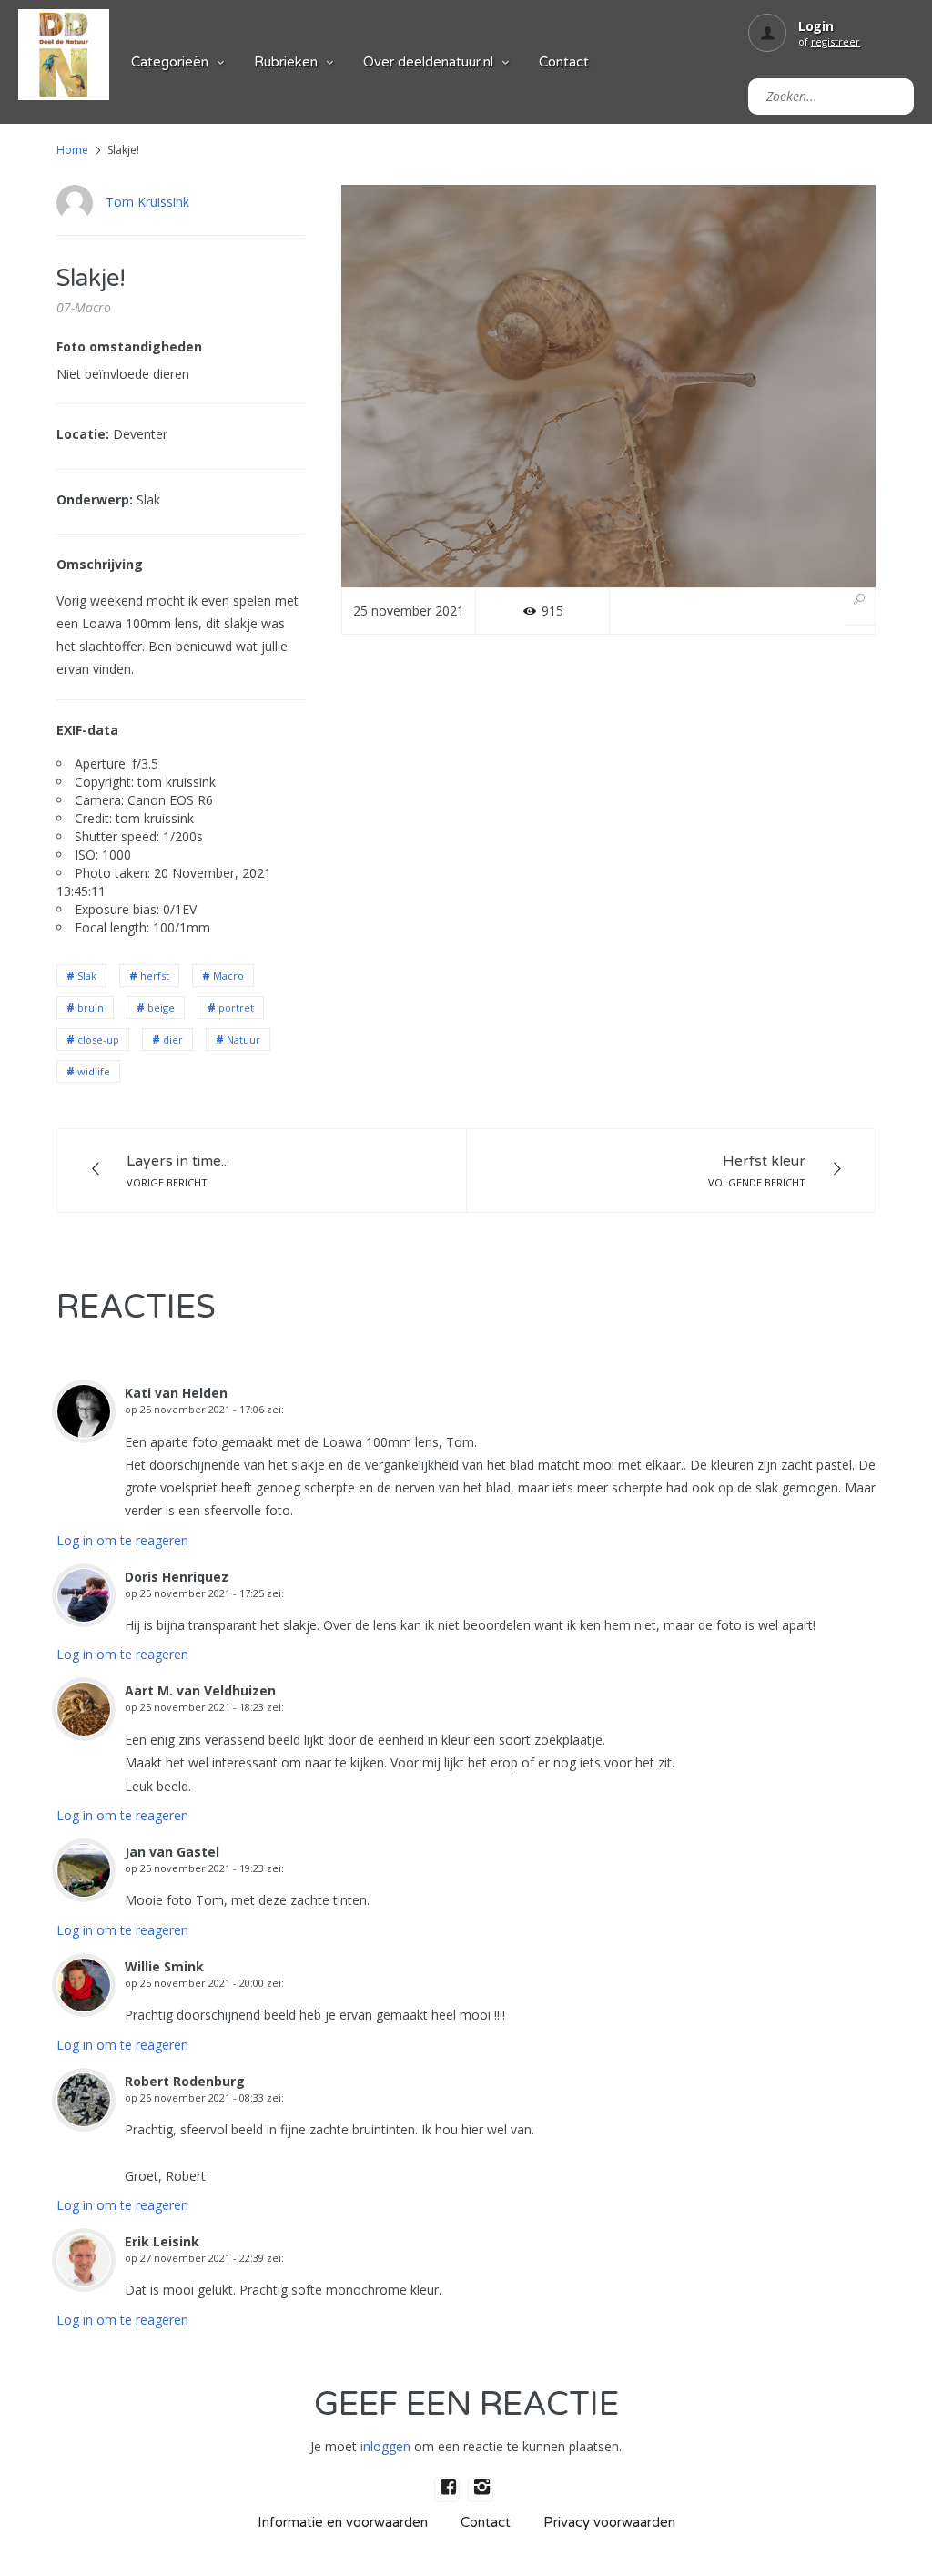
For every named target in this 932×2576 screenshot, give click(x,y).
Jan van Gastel (172, 1852)
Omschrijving (100, 564)
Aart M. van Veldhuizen (200, 1690)
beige (161, 1008)
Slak (87, 976)
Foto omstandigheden (129, 346)
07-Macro (84, 307)
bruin (91, 1008)
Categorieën (170, 62)
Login (816, 26)
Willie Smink (164, 1966)
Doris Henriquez (177, 1577)
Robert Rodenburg (185, 2081)
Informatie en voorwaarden (343, 2522)
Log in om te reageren (122, 1540)
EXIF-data (87, 730)
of (829, 41)
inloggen (385, 2446)
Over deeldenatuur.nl (428, 62)
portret (236, 1008)
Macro (228, 976)
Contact (564, 62)
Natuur (243, 1039)
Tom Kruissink (147, 202)
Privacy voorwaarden (609, 2522)
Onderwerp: (95, 499)
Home (72, 150)
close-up (98, 1039)
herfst (155, 976)
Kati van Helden (176, 1393)
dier (173, 1039)
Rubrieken (286, 62)
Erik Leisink (162, 2241)
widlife (94, 1071)
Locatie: (83, 434)
